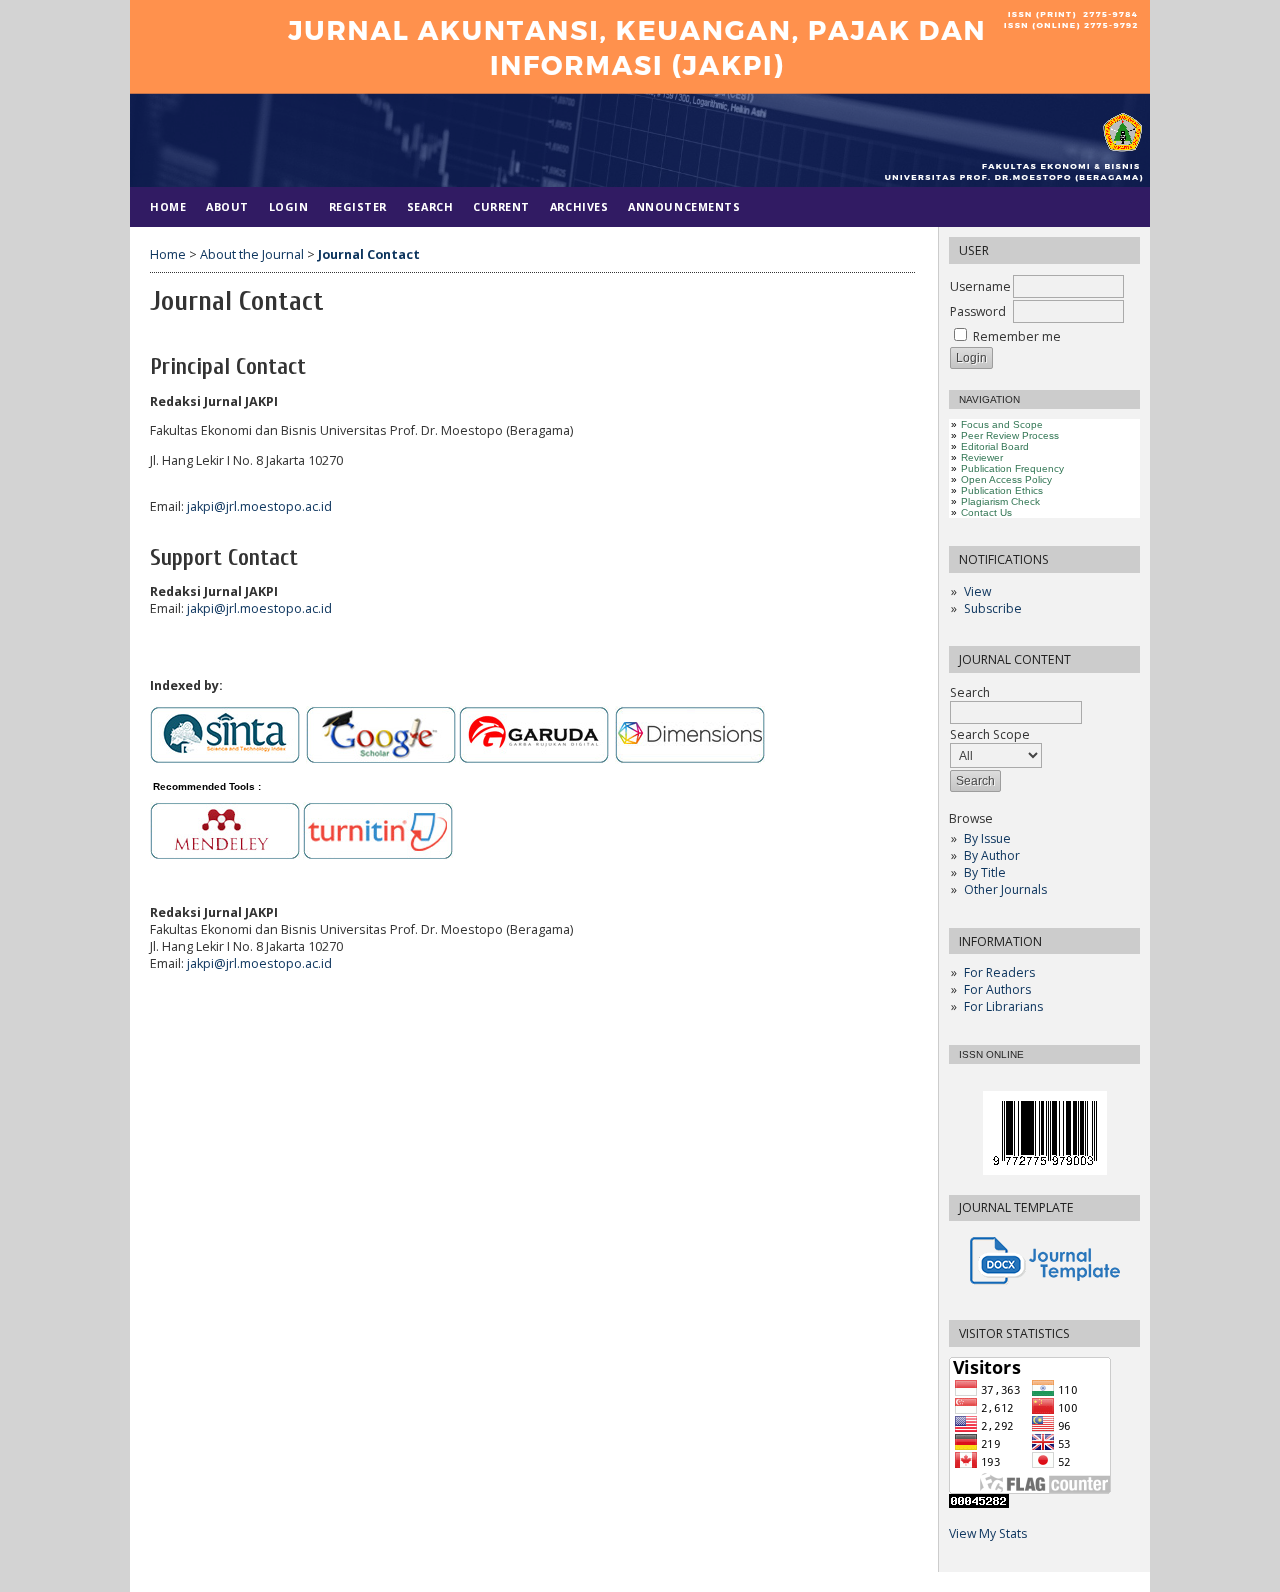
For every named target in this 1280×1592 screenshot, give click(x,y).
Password (978, 311)
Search (970, 692)
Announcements (684, 206)
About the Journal (252, 254)
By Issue (987, 838)
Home (168, 206)
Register (358, 206)
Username (980, 286)
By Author (992, 855)
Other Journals (1005, 889)
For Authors (997, 989)
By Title (985, 872)
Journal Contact (369, 254)
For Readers (999, 972)
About (227, 206)
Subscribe (993, 608)
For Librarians (1003, 1006)
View (977, 591)
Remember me (1017, 336)
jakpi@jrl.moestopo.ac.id (259, 506)
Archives (579, 206)
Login (289, 206)
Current (501, 206)
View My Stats (988, 1533)
